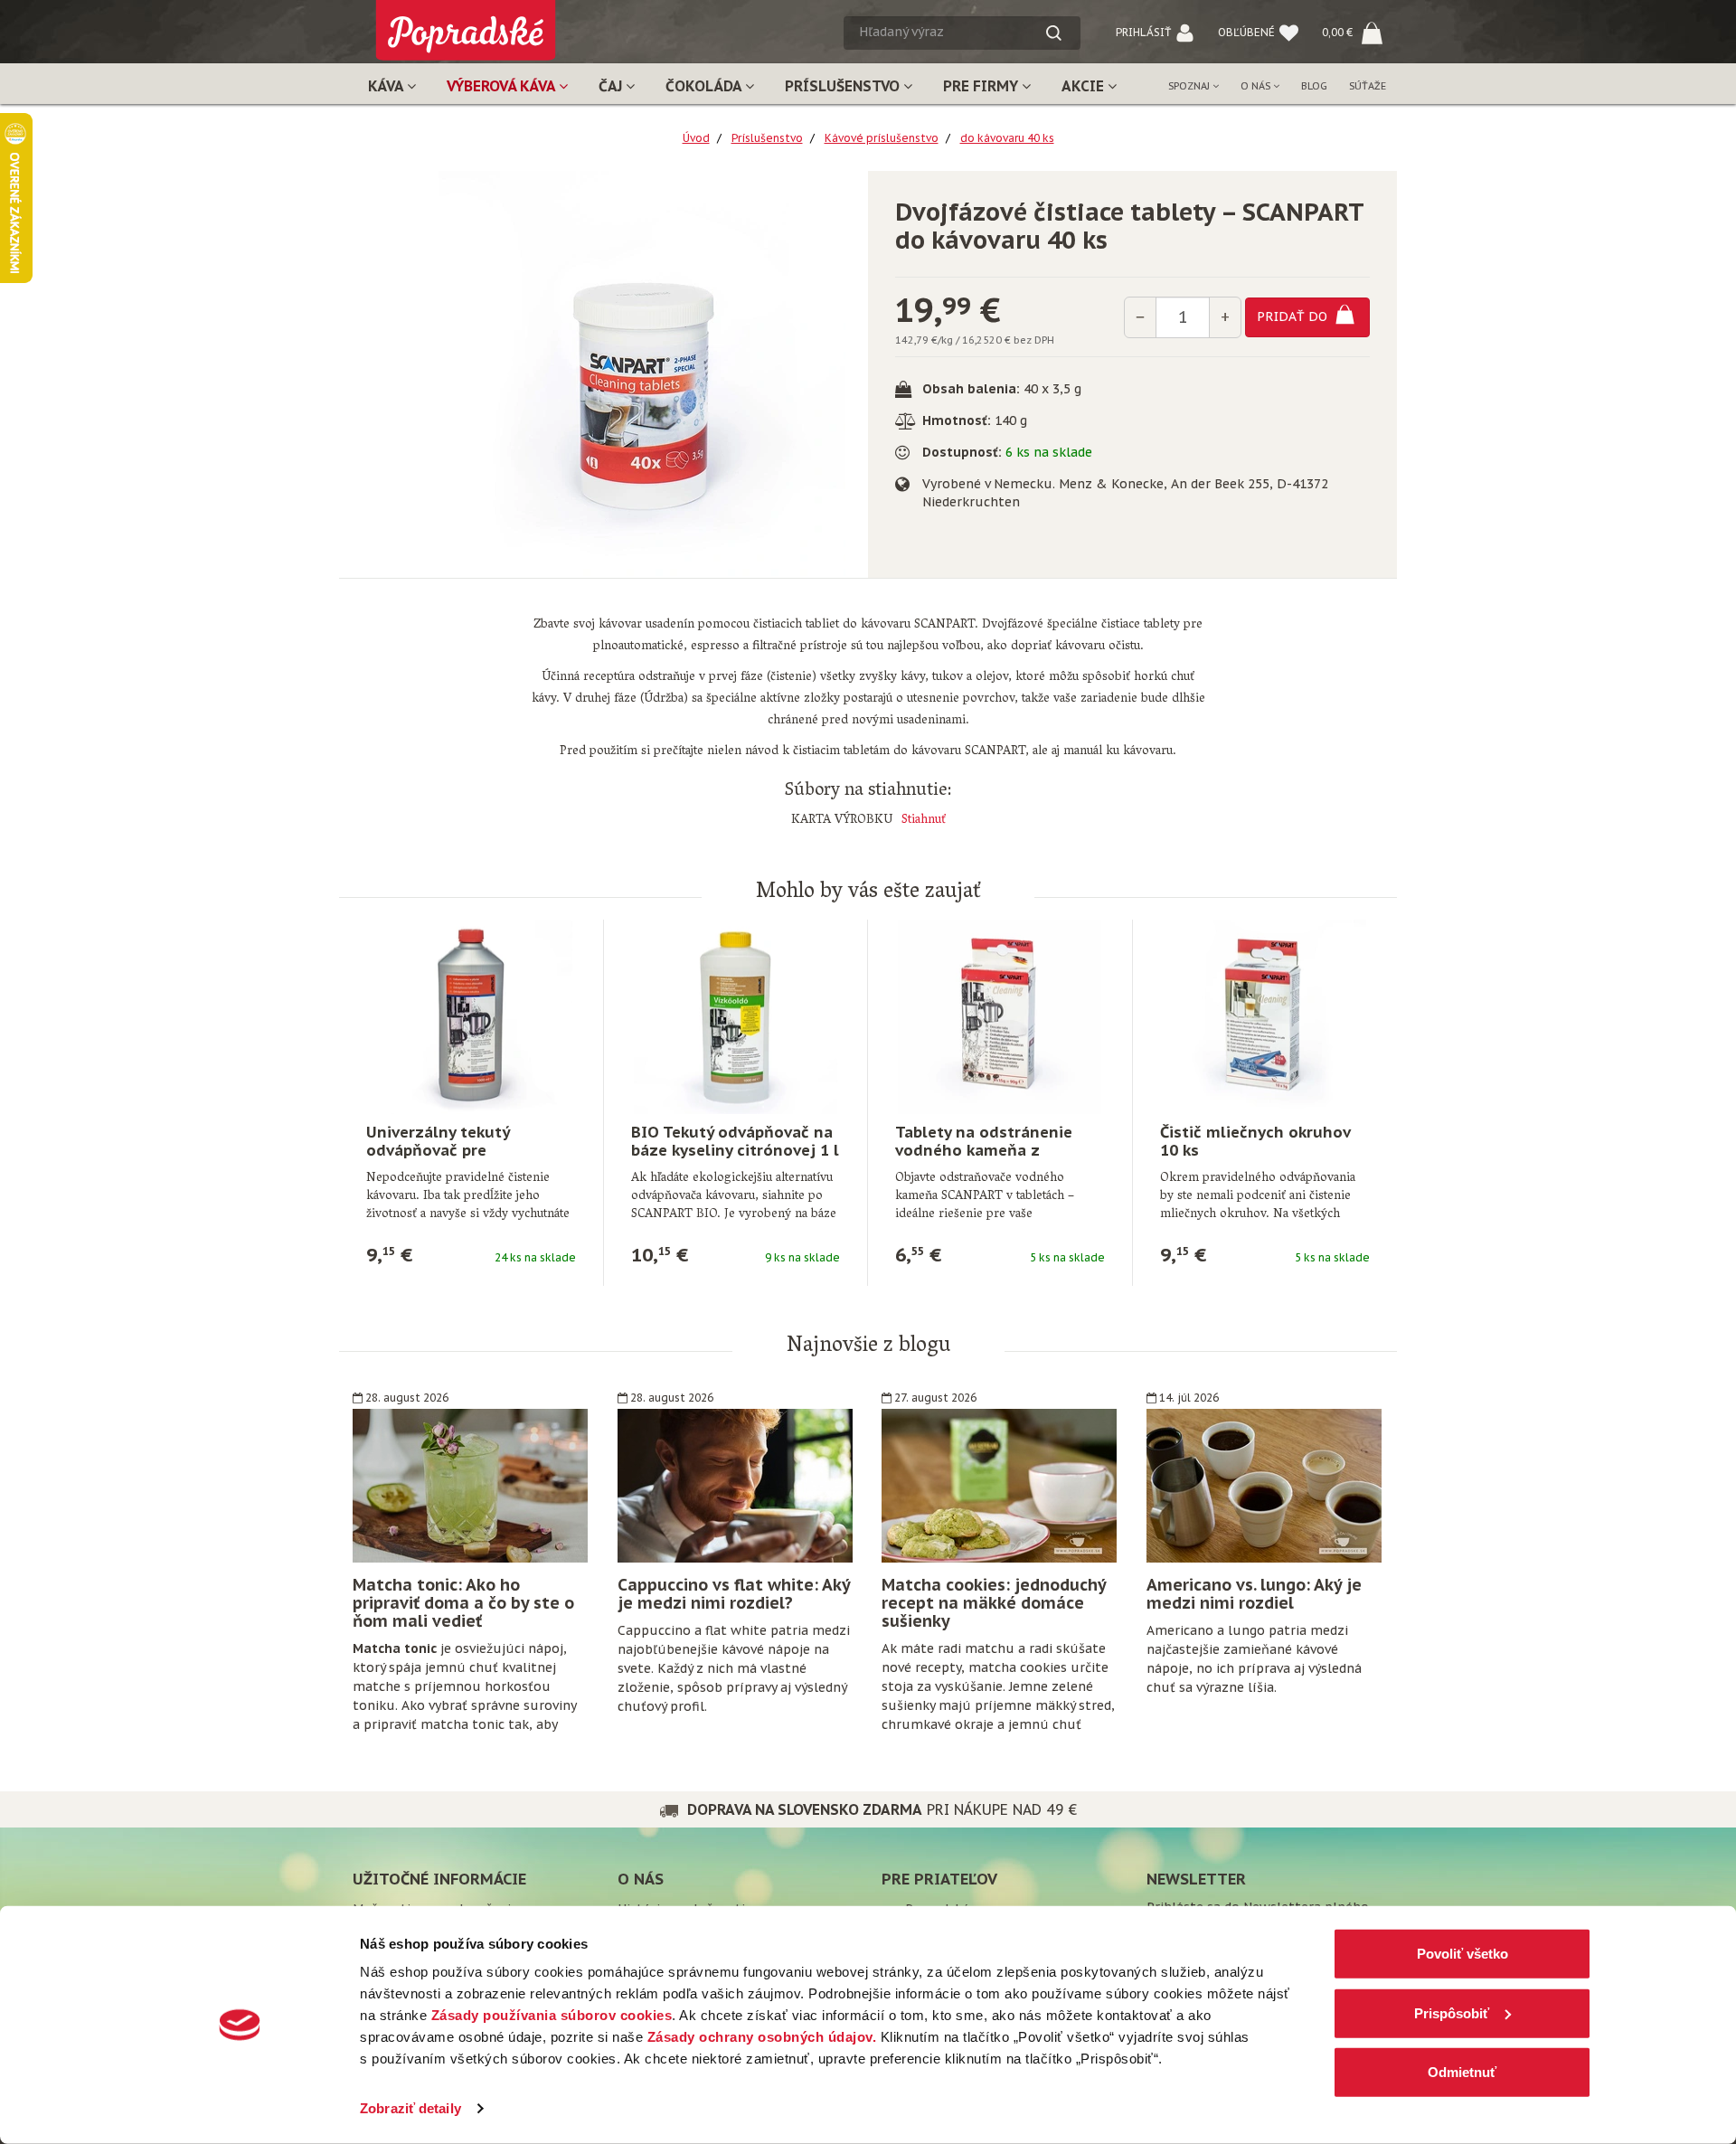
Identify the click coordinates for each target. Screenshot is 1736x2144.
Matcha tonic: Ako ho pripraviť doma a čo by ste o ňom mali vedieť (463, 1603)
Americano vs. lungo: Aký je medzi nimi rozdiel (1254, 1594)
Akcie (1085, 86)
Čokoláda (705, 86)
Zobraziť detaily (410, 2108)
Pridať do (1294, 316)
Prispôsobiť (1452, 2012)
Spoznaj (1190, 86)
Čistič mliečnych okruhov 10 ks (1255, 1141)
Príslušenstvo (844, 86)
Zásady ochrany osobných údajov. (762, 2037)
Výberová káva (503, 86)
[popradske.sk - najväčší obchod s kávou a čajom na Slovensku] (466, 23)
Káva (387, 86)
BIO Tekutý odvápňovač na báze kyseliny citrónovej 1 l (735, 1141)
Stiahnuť (924, 821)
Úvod (696, 138)
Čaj (612, 86)
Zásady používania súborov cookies (552, 2015)
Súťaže (1368, 86)
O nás (1257, 86)
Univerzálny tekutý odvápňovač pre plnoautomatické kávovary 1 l (467, 1159)
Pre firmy (982, 86)
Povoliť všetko (1462, 1954)
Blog (1314, 86)
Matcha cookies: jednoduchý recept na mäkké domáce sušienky (994, 1603)
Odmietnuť (1462, 2072)
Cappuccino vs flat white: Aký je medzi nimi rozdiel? (734, 1594)
